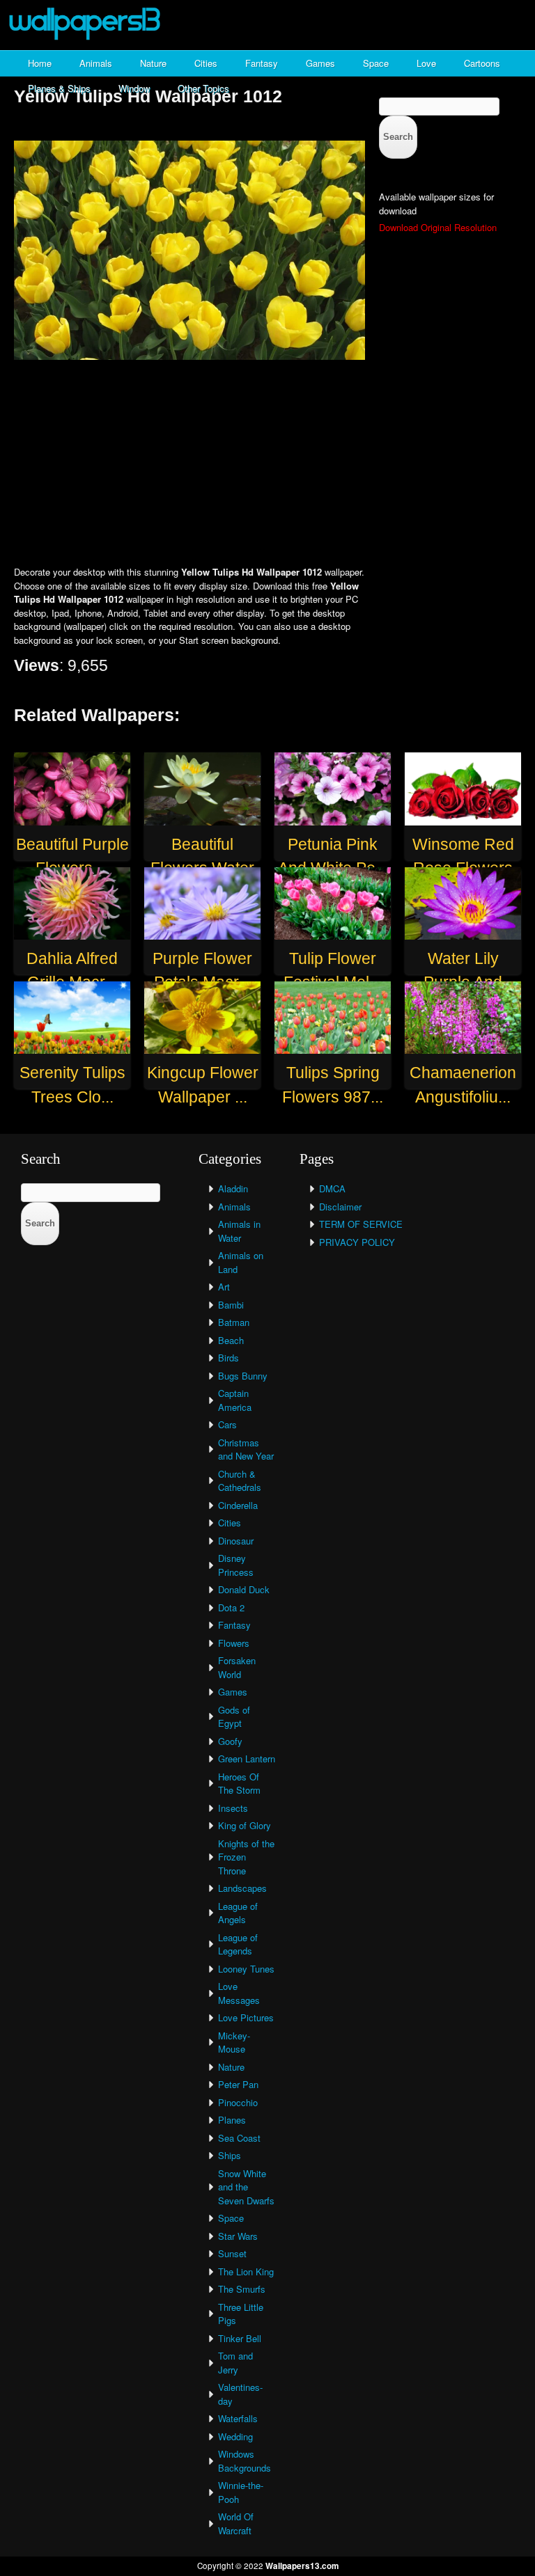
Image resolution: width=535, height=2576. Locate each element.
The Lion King (246, 2271)
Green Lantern (247, 1759)
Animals (96, 63)
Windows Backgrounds (245, 2461)
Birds (228, 1358)
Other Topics (203, 88)
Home (40, 63)
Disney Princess (236, 1565)
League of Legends (238, 1944)
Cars (227, 1424)
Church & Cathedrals (240, 1481)
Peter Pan (238, 2084)
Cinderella (238, 1505)
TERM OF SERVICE (361, 1224)
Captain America (235, 1400)
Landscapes (242, 1888)
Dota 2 (231, 1607)
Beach (231, 1340)
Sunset (232, 2253)
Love (426, 63)
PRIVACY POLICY (357, 1242)
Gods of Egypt (234, 1717)
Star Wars (238, 2236)
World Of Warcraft (236, 2523)
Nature (153, 63)
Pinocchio (238, 2102)
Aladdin (233, 1188)
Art (224, 1287)
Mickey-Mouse (234, 2042)
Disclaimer (340, 1207)
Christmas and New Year (246, 1449)
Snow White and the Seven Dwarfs (246, 2187)
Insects (233, 1808)
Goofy (230, 1741)
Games (320, 63)
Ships (230, 2155)
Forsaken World (237, 1667)
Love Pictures (246, 2017)
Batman (234, 1322)
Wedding (235, 2436)
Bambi (231, 1305)
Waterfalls (238, 2418)
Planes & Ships (59, 88)
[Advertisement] (267, 464)
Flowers (234, 1643)
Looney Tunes (246, 1969)
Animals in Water (239, 1231)
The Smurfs (242, 2289)
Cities (206, 63)
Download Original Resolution (438, 227)
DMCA (332, 1188)
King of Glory (245, 1825)
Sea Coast (239, 2138)
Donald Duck (244, 1589)
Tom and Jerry (235, 2363)
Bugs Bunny (243, 1376)
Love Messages (239, 1993)
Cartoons (482, 63)
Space (376, 63)
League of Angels (238, 1913)
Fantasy (262, 63)
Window (134, 88)
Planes (232, 2120)
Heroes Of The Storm (239, 1784)
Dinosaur (236, 1541)
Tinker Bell (240, 2338)
